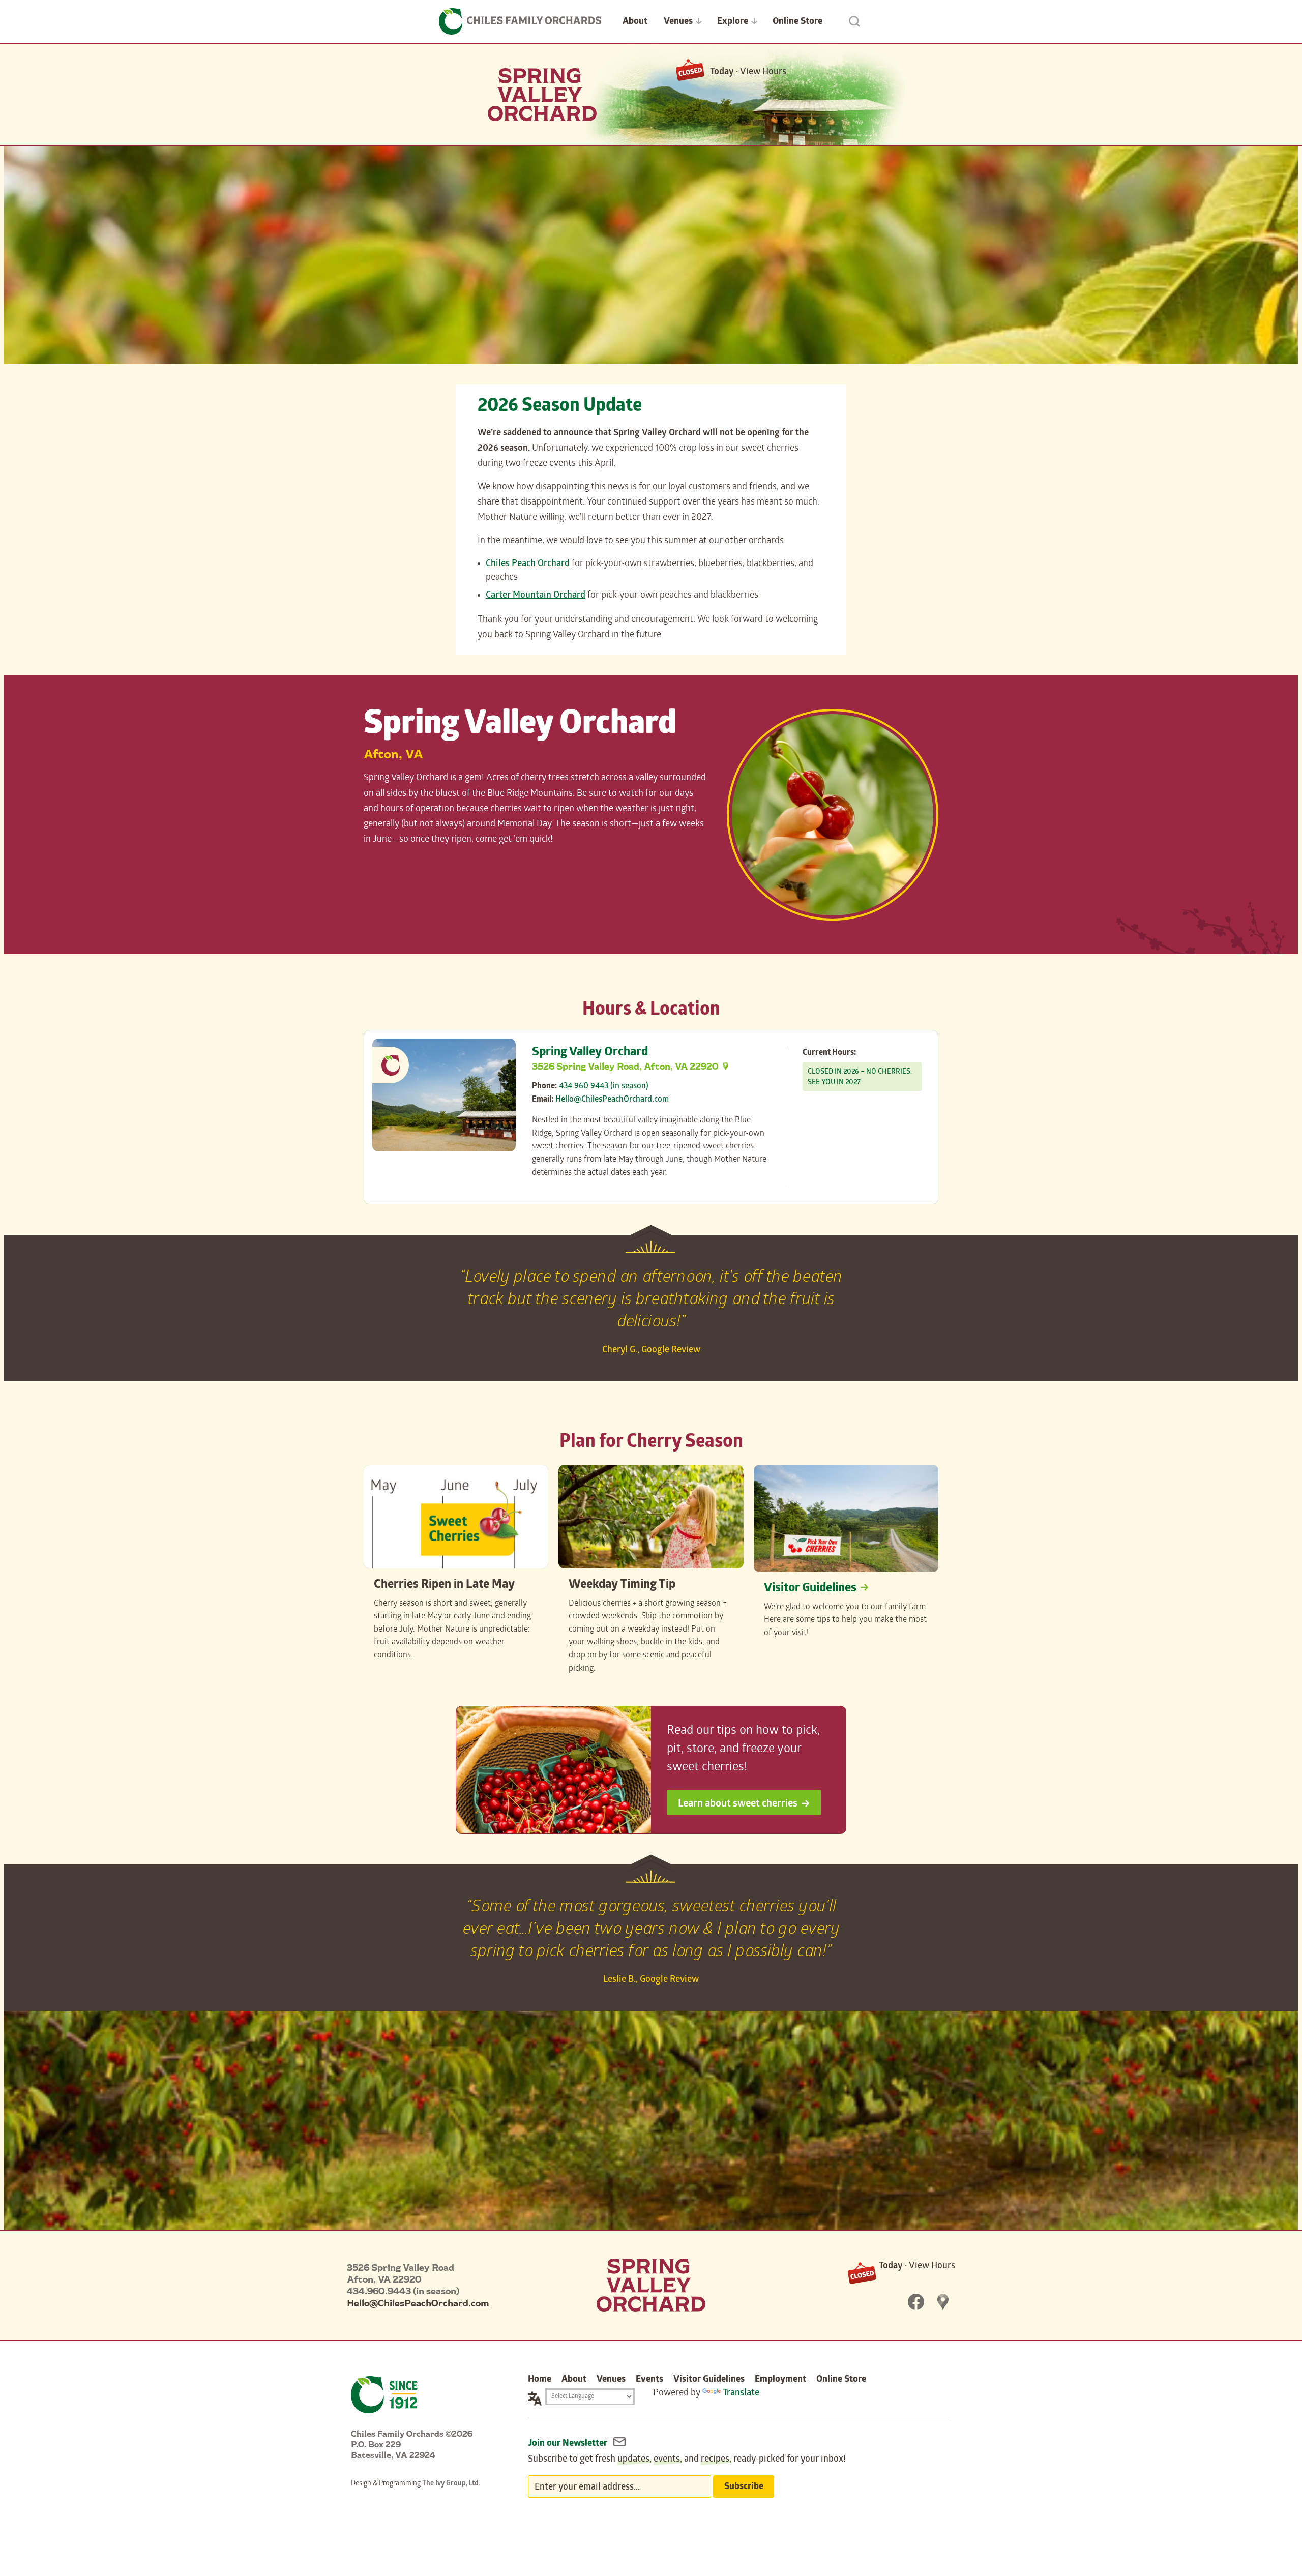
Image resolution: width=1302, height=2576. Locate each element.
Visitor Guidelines (810, 1589)
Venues (678, 22)
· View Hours (748, 72)
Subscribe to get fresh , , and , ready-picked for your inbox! (687, 2460)
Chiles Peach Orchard (528, 564)
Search (854, 21)
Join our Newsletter (569, 2444)
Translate (741, 2394)
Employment (780, 2380)
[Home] (520, 21)
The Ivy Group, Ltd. (451, 2484)
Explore (733, 22)
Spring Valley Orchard (542, 95)
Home (540, 2380)
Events (649, 2380)
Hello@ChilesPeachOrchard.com (612, 1100)
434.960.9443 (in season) (604, 1087)
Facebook (916, 2302)
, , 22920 (625, 1066)
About (635, 22)
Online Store (797, 22)
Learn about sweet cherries (738, 1804)
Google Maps (943, 2302)
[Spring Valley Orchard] (651, 2285)
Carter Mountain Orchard (536, 596)
